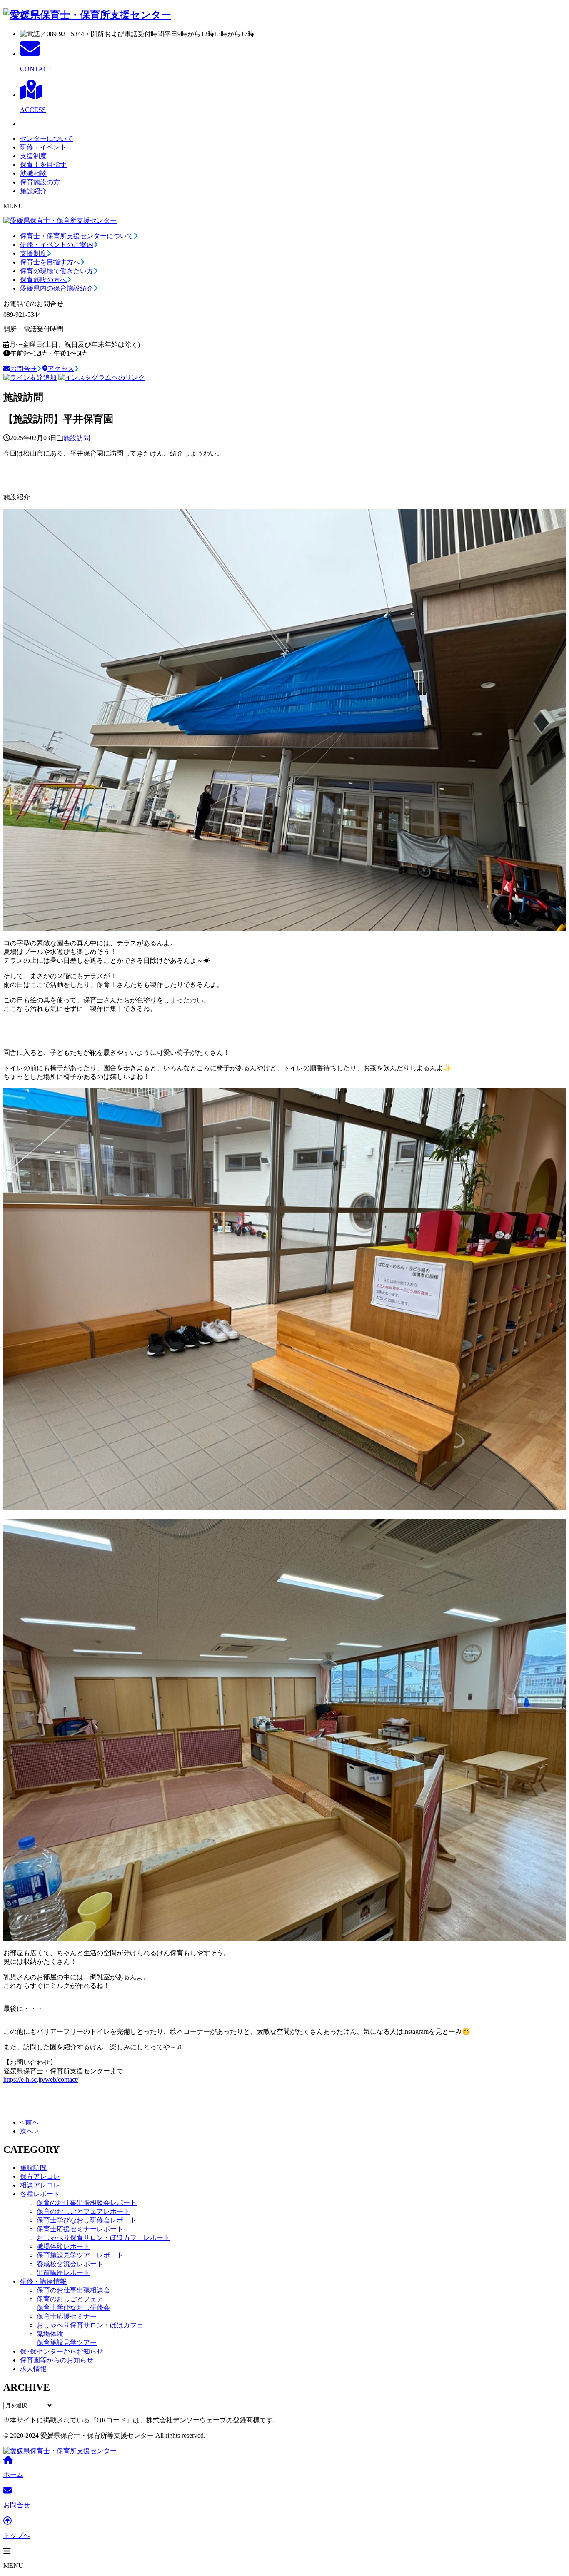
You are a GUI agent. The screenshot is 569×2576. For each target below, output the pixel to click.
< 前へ (29, 2122)
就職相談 (33, 173)
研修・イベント (43, 147)
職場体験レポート (63, 2246)
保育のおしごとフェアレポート (83, 2211)
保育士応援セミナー (67, 2316)
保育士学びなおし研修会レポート (87, 2220)
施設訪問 (77, 438)
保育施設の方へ (43, 280)
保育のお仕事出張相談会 (73, 2290)
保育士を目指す (43, 165)
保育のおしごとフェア (70, 2299)
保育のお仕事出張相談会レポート (87, 2203)
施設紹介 (33, 191)
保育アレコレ (40, 2176)
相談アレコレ (40, 2185)
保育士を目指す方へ (50, 262)
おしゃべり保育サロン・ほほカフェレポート (103, 2238)
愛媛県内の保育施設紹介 (57, 288)
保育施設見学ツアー (67, 2343)
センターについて (47, 138)
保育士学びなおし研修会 (73, 2308)
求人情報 (33, 2369)
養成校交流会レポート (70, 2264)
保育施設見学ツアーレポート (80, 2255)
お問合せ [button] (23, 369)
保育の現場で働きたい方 (57, 271)
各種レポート (40, 2194)
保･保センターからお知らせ (62, 2351)
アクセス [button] (61, 369)
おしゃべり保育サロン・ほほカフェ (90, 2325)
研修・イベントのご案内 (57, 245)
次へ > (29, 2131)
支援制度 (33, 156)
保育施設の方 (40, 182)
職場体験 (50, 2334)
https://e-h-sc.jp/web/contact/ (41, 2079)
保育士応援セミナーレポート (80, 2229)
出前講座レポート (63, 2273)
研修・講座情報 (43, 2281)
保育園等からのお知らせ (57, 2360)
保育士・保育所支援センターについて (77, 236)
